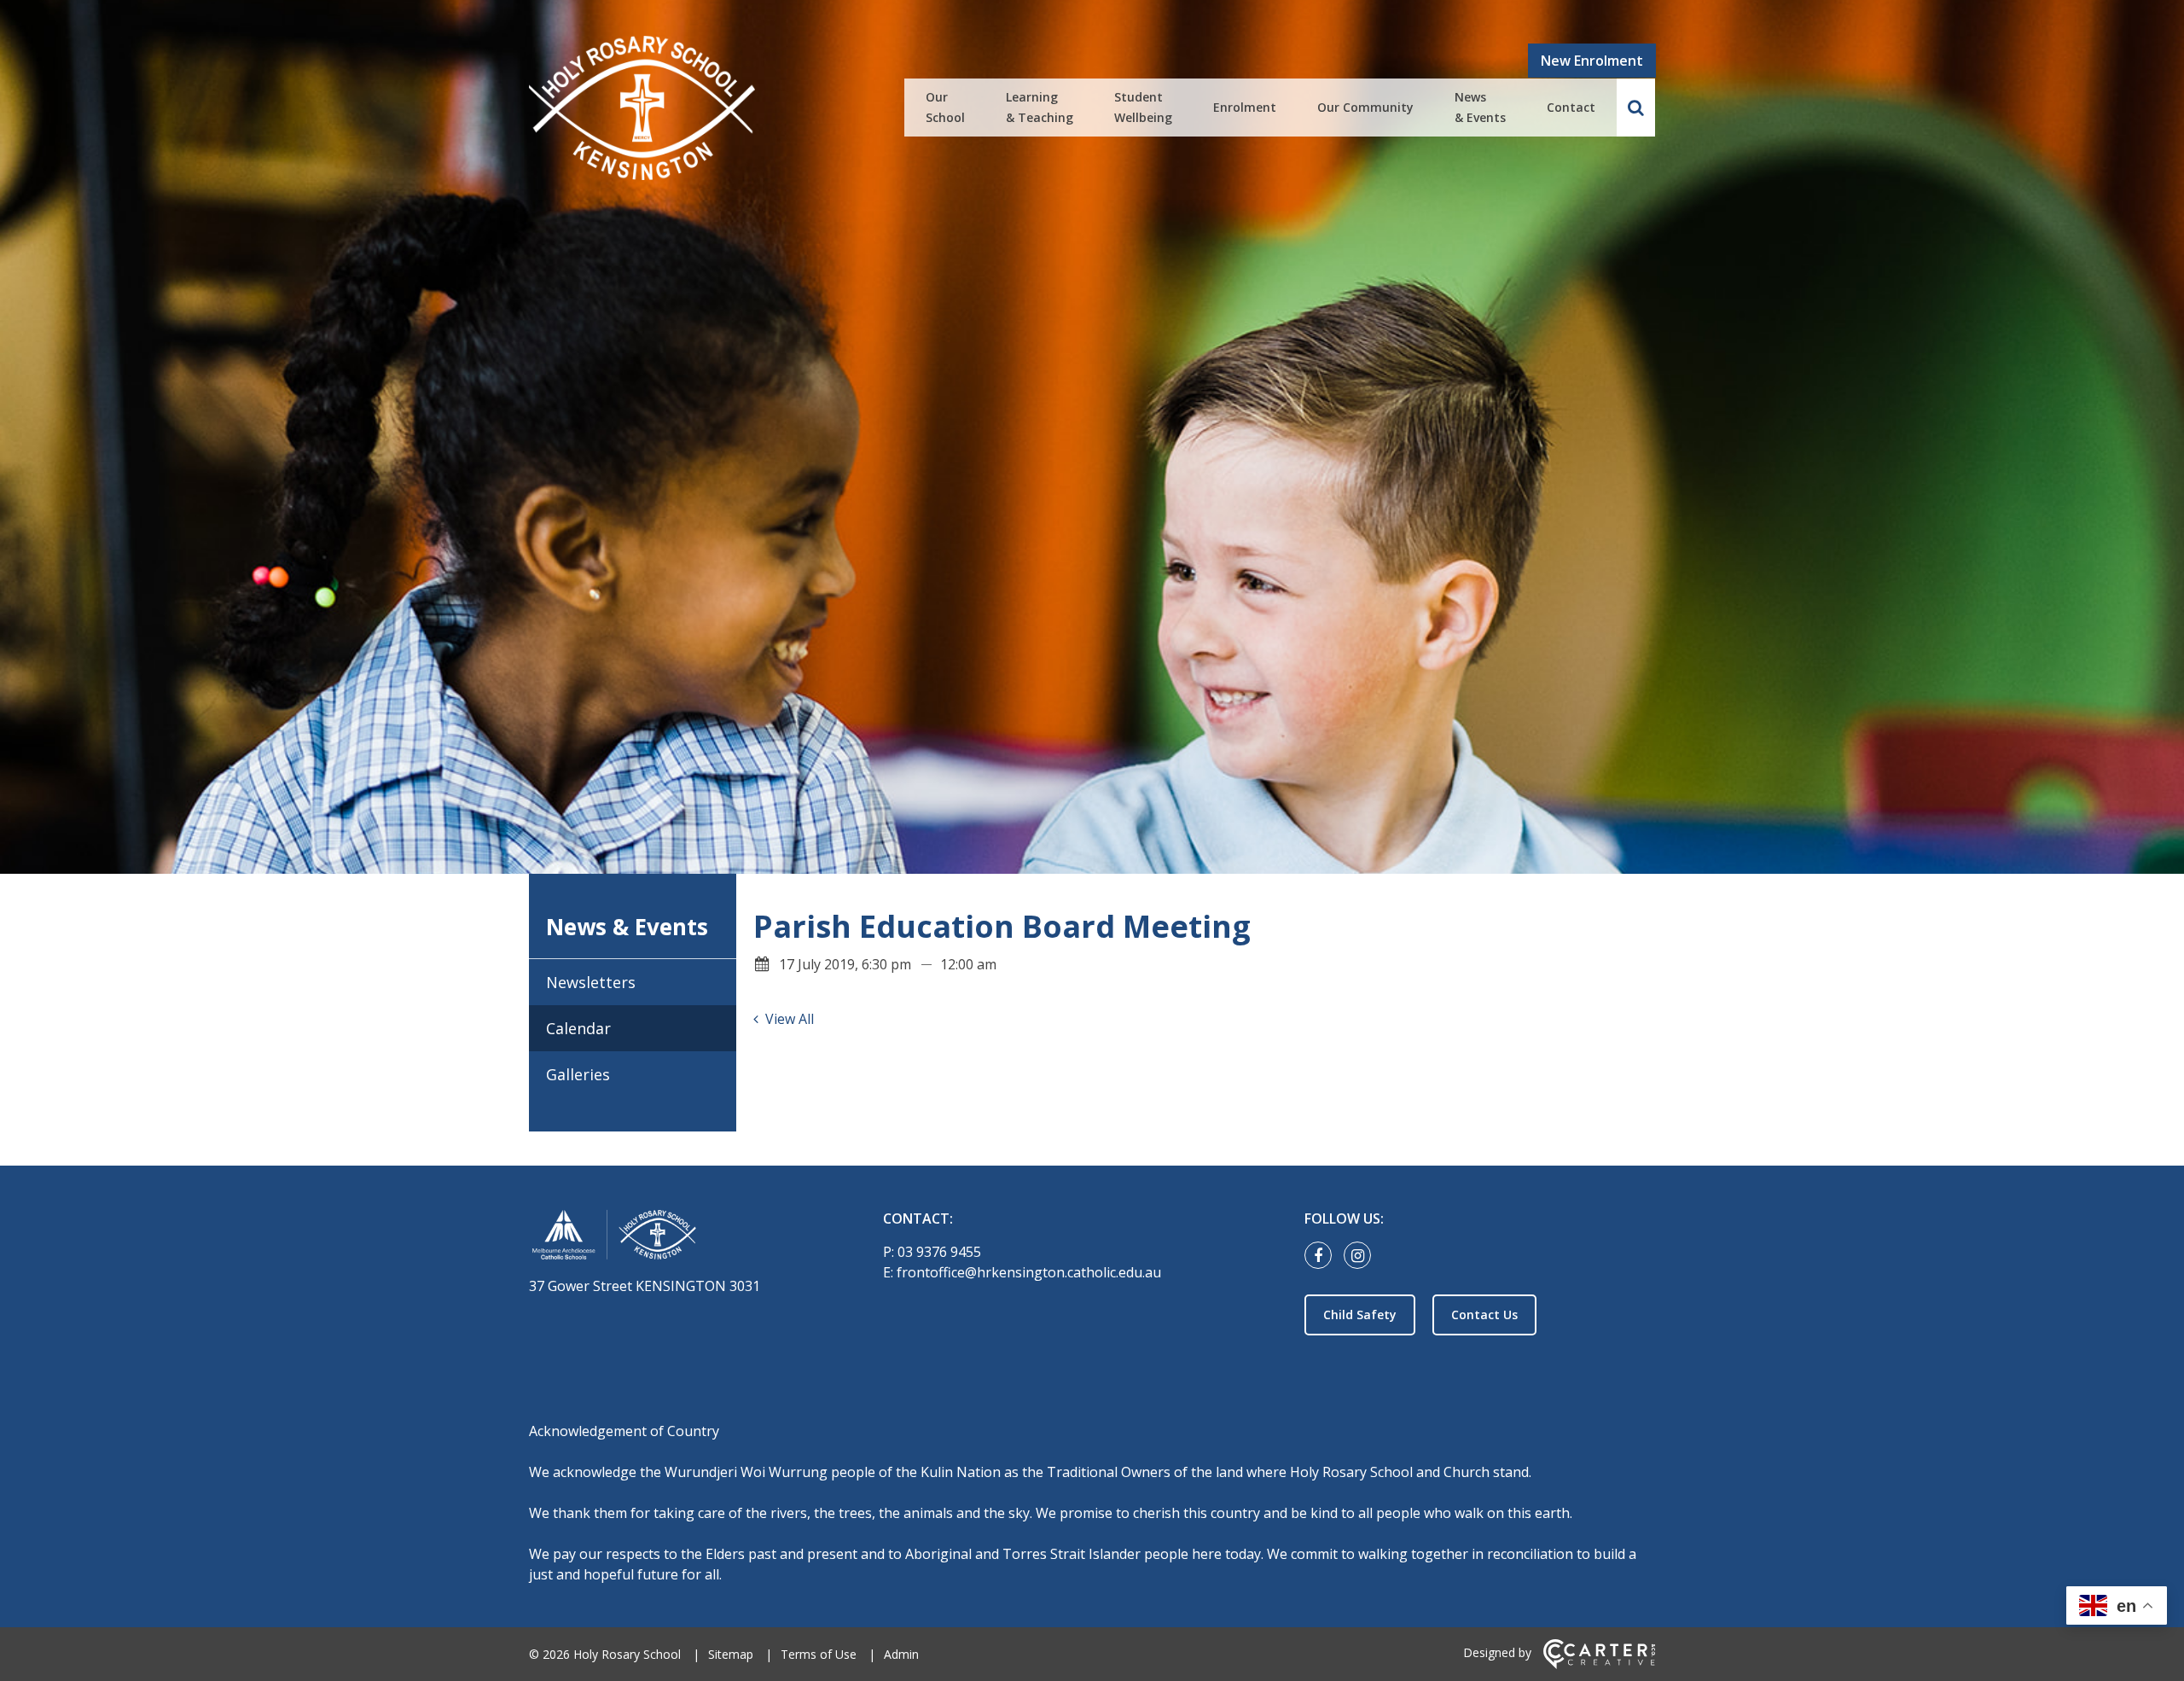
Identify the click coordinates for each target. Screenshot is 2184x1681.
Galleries (578, 1074)
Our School (945, 107)
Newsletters (591, 982)
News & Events (1480, 107)
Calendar (578, 1028)
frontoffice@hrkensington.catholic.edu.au (1029, 1272)
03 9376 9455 (939, 1252)
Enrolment (1245, 107)
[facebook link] (1322, 1256)
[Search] (1636, 108)
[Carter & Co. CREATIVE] (1599, 1664)
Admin (901, 1654)
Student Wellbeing (1143, 107)
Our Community (1365, 107)
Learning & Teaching (1040, 107)
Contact (1571, 107)
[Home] (676, 1238)
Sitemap (731, 1654)
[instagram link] (1362, 1256)
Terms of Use (819, 1654)
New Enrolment (1592, 61)
